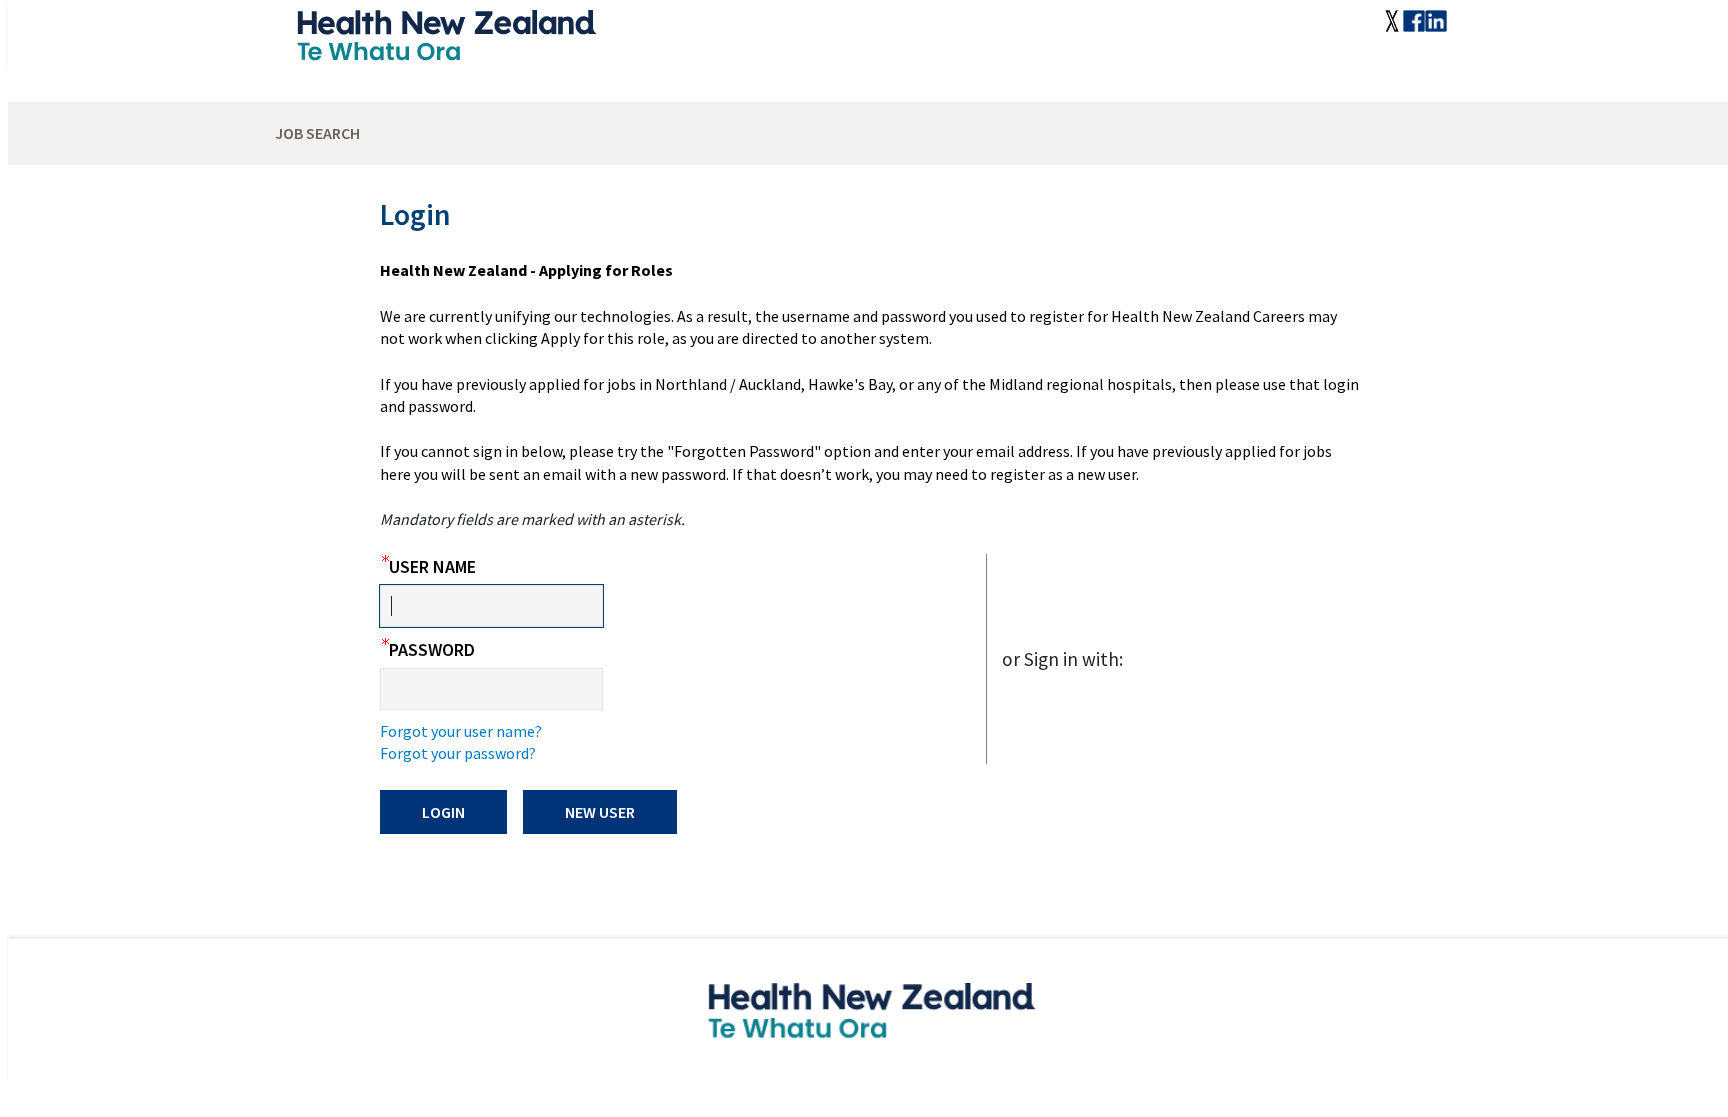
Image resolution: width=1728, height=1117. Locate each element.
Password (427, 649)
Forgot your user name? (461, 731)
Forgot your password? (458, 753)
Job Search (317, 133)
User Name (428, 566)
